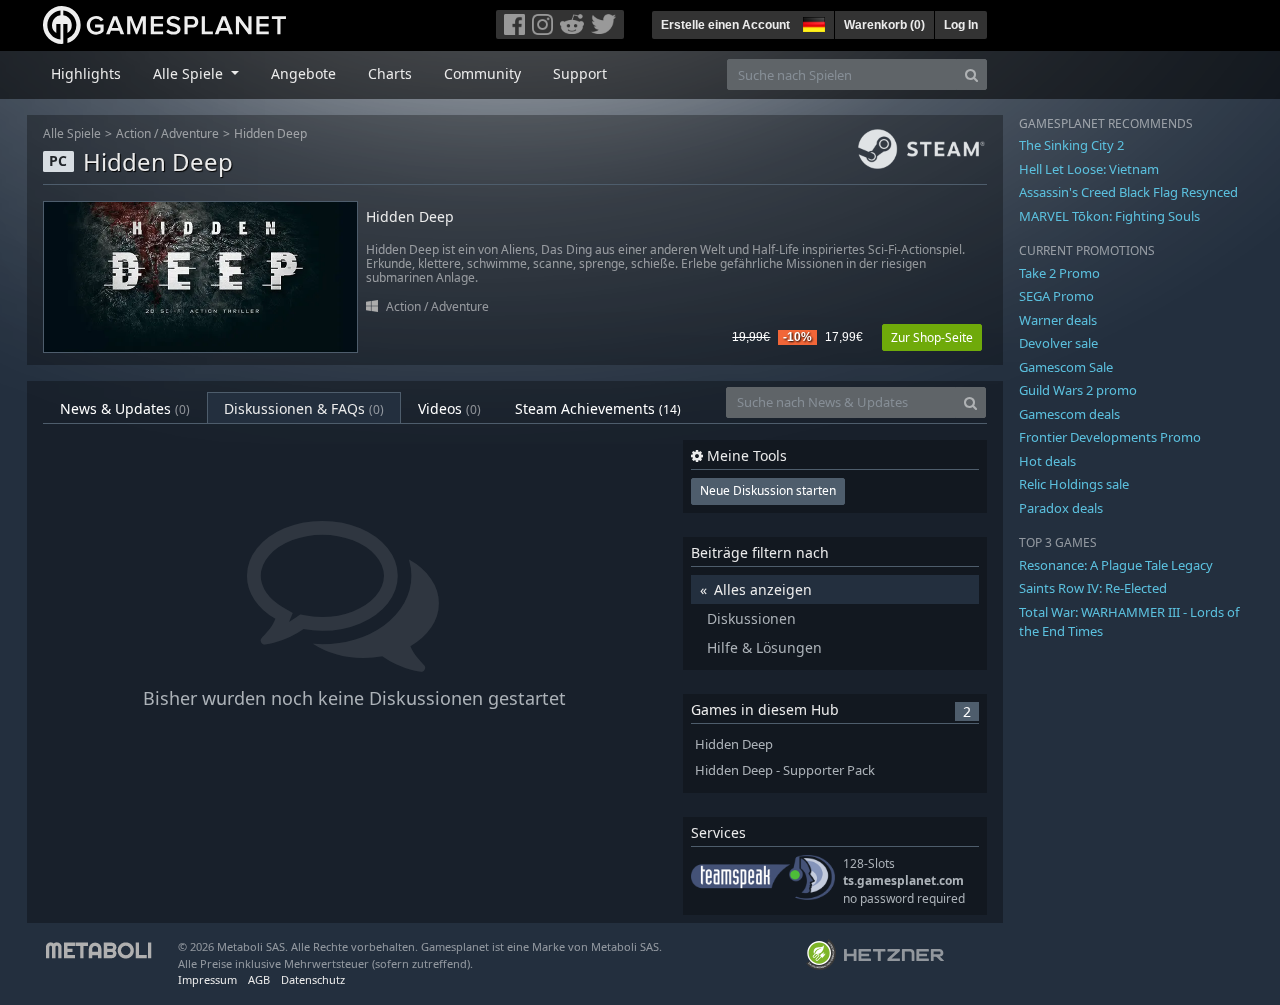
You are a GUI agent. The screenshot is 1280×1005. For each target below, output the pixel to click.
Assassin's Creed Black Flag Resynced (1128, 192)
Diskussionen (751, 618)
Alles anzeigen (763, 589)
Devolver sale (1058, 343)
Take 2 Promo (1059, 273)
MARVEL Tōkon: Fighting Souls (1109, 216)
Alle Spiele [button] (190, 73)
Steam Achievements (598, 408)
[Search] (971, 74)
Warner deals (1058, 320)
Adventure (190, 133)
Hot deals (1047, 461)
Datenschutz (313, 979)
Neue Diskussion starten (768, 490)
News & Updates (125, 408)
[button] (812, 22)
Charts (390, 73)
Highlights (86, 73)
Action (133, 133)
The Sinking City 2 (1071, 145)
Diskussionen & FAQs (304, 408)
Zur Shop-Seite (932, 337)
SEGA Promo (1056, 296)
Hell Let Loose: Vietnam (1089, 169)
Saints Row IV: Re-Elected (1093, 588)
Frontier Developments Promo (1110, 437)
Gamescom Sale (1066, 367)
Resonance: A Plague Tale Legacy (1116, 565)
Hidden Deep (270, 133)
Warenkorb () (884, 25)
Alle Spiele (72, 133)
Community (482, 73)
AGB (259, 979)
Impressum (207, 979)
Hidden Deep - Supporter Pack (785, 770)
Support (580, 73)
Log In (961, 25)
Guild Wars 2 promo (1078, 390)
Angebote (303, 73)
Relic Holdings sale (1074, 484)
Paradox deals (1061, 508)
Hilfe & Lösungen (764, 647)
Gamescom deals (1069, 414)
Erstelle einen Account (725, 25)
